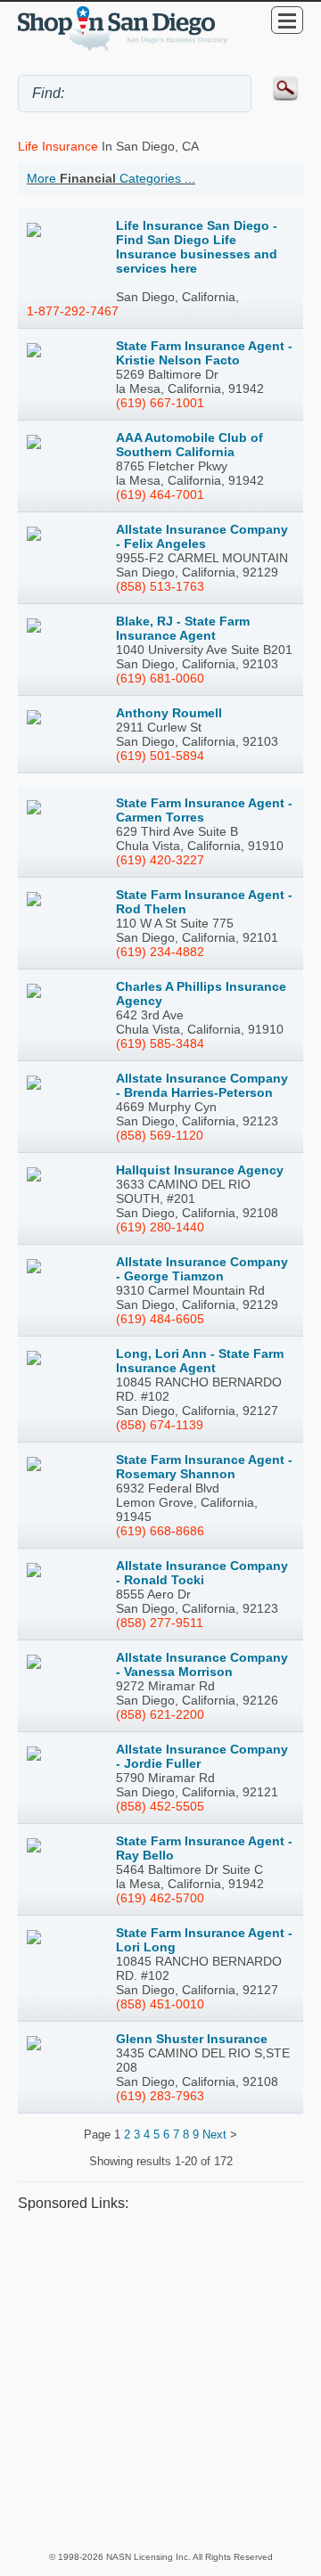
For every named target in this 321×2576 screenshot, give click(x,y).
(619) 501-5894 (160, 756)
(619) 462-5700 (160, 1898)
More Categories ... (111, 178)
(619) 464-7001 (160, 495)
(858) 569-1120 (160, 1135)
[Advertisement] (160, 2381)
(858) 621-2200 (160, 1714)
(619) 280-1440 (160, 1227)
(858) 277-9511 (160, 1623)
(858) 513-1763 (160, 586)
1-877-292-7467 (73, 311)
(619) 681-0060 (160, 678)
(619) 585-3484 (160, 1043)
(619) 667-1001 (160, 403)
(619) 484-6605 (160, 1319)
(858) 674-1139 (160, 1425)
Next (214, 2134)
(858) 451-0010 (160, 2004)
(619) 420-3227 (160, 860)
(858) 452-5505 (160, 1806)
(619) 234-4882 (160, 952)
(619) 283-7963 (160, 2096)
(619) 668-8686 (160, 1531)
